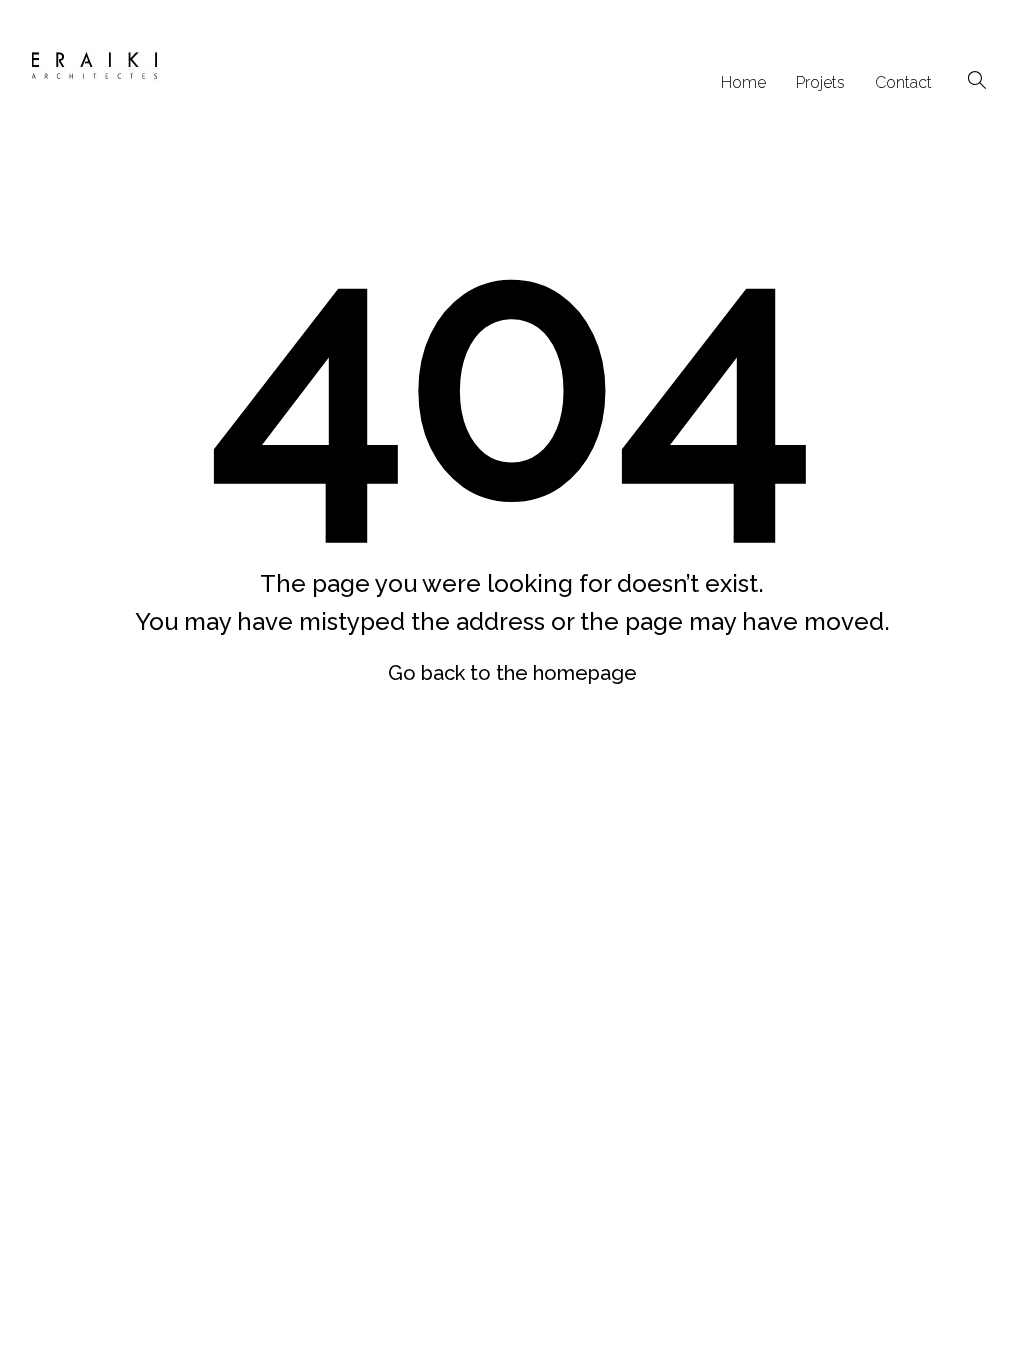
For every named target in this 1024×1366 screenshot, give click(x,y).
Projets (820, 82)
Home (743, 82)
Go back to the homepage (512, 673)
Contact (903, 82)
